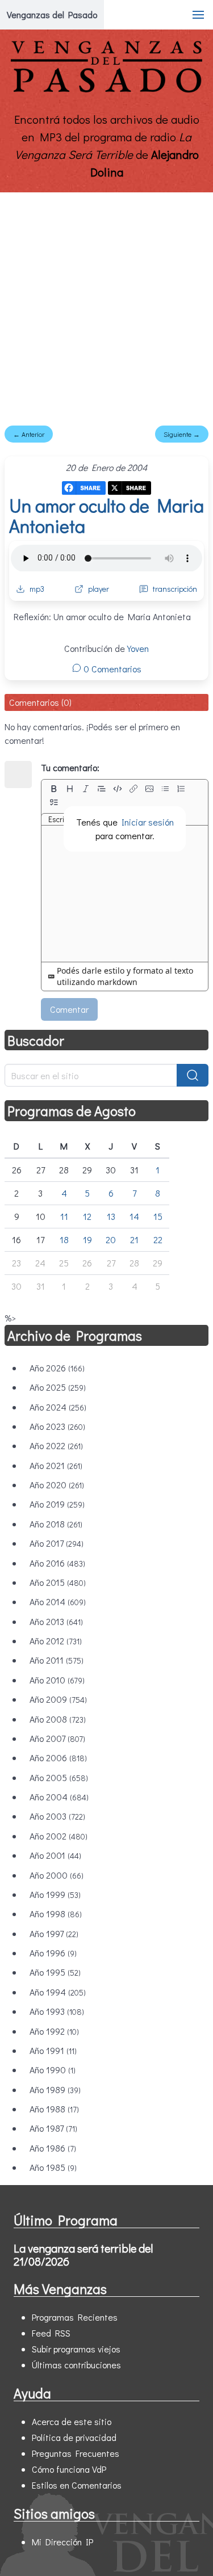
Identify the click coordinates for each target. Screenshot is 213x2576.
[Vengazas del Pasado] (106, 90)
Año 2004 (59, 1797)
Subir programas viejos (76, 2349)
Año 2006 (58, 1758)
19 (87, 1239)
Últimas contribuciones (76, 2365)
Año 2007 (57, 1738)
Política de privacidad (74, 2437)
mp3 (37, 589)
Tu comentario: (70, 767)
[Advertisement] (106, 304)
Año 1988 (54, 2109)
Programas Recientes (75, 2317)
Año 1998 (56, 1914)
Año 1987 (53, 2128)
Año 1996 (53, 1953)
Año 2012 (56, 1641)
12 (87, 1216)
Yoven (138, 648)
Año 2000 (57, 1875)
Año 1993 (57, 2011)
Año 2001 (55, 1855)
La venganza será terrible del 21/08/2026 (83, 2255)
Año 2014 (58, 1601)
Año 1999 (55, 1894)
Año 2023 (57, 1426)
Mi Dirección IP (62, 2542)
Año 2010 (57, 1680)
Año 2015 (58, 1582)
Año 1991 (53, 2050)
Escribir (61, 819)
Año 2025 (58, 1387)
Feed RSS (51, 2333)
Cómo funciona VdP (69, 2469)
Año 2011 (57, 1660)
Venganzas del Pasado (52, 14)
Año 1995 (55, 1972)
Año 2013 (56, 1621)
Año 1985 (53, 2167)
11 (64, 1216)
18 (64, 1239)
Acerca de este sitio (72, 2421)
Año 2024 (58, 1407)
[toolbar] (125, 795)
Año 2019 (57, 1504)
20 (111, 1239)
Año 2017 (57, 1543)
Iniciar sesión (148, 822)
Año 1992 (54, 2031)
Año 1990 (53, 2070)
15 (158, 1216)
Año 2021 (56, 1465)
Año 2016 (57, 1563)
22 (158, 1239)
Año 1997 (54, 1933)
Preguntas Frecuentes (76, 2453)
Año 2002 (59, 1836)
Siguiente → (182, 434)
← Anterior (29, 434)
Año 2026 (57, 1368)
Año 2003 (57, 1816)
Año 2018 (56, 1524)
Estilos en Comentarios (77, 2485)
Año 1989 (55, 2089)
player (99, 589)
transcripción (175, 589)
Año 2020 (57, 1485)
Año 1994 (58, 1992)
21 (134, 1239)
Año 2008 (58, 1719)
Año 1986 (53, 2148)
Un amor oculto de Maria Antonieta (106, 515)
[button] (198, 15)
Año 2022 (56, 1445)
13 (111, 1216)
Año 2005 (59, 1777)
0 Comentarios (111, 669)
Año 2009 (58, 1699)
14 (134, 1216)
